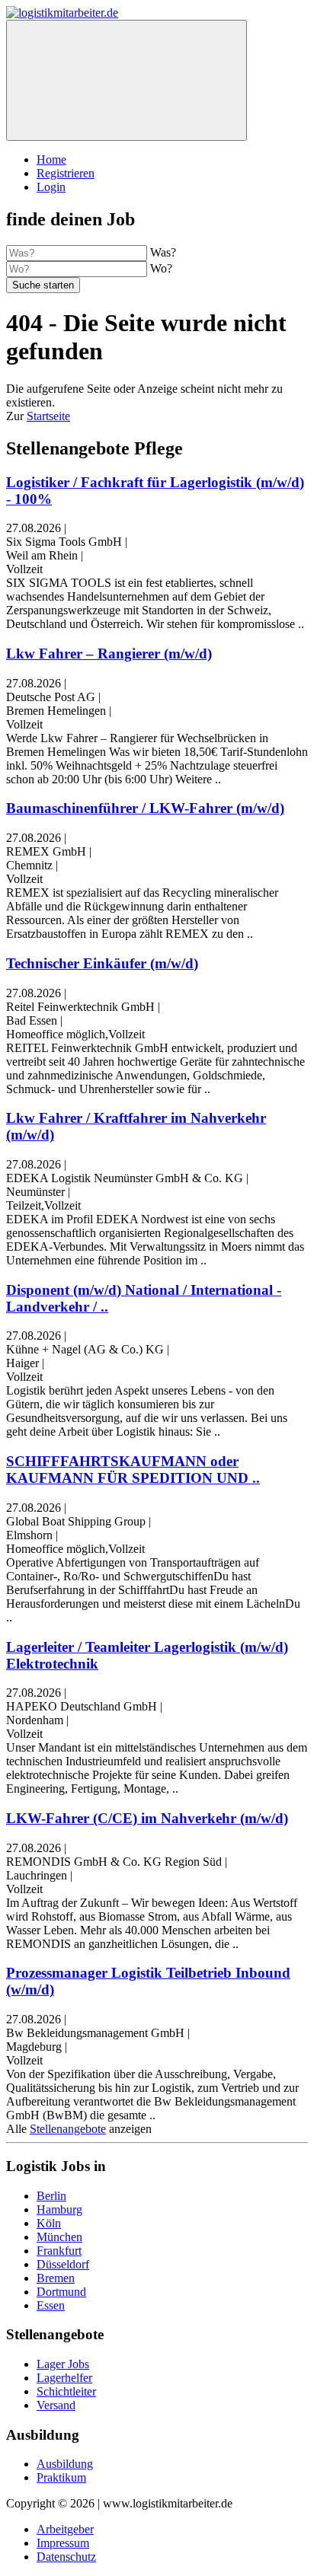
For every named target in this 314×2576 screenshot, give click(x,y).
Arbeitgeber (65, 2529)
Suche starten (43, 285)
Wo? (161, 268)
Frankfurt (59, 2251)
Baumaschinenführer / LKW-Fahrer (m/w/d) (145, 808)
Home (51, 159)
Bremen (56, 2278)
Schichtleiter (66, 2391)
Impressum (63, 2543)
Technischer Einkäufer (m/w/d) (102, 963)
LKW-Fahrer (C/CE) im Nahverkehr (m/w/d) (147, 1818)
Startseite (48, 416)
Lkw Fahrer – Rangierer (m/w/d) (109, 654)
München (59, 2237)
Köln (49, 2223)
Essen (51, 2305)
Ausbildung (65, 2464)
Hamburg (59, 2209)
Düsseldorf (63, 2264)
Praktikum (61, 2477)
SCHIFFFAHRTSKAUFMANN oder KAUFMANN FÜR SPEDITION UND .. (133, 1470)
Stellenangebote (68, 2129)
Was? (163, 252)
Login (51, 187)
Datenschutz (66, 2557)
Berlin (51, 2196)
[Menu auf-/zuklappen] (127, 80)
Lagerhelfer (64, 2378)
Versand (56, 2405)
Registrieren (66, 173)
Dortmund (61, 2292)
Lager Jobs (63, 2364)
